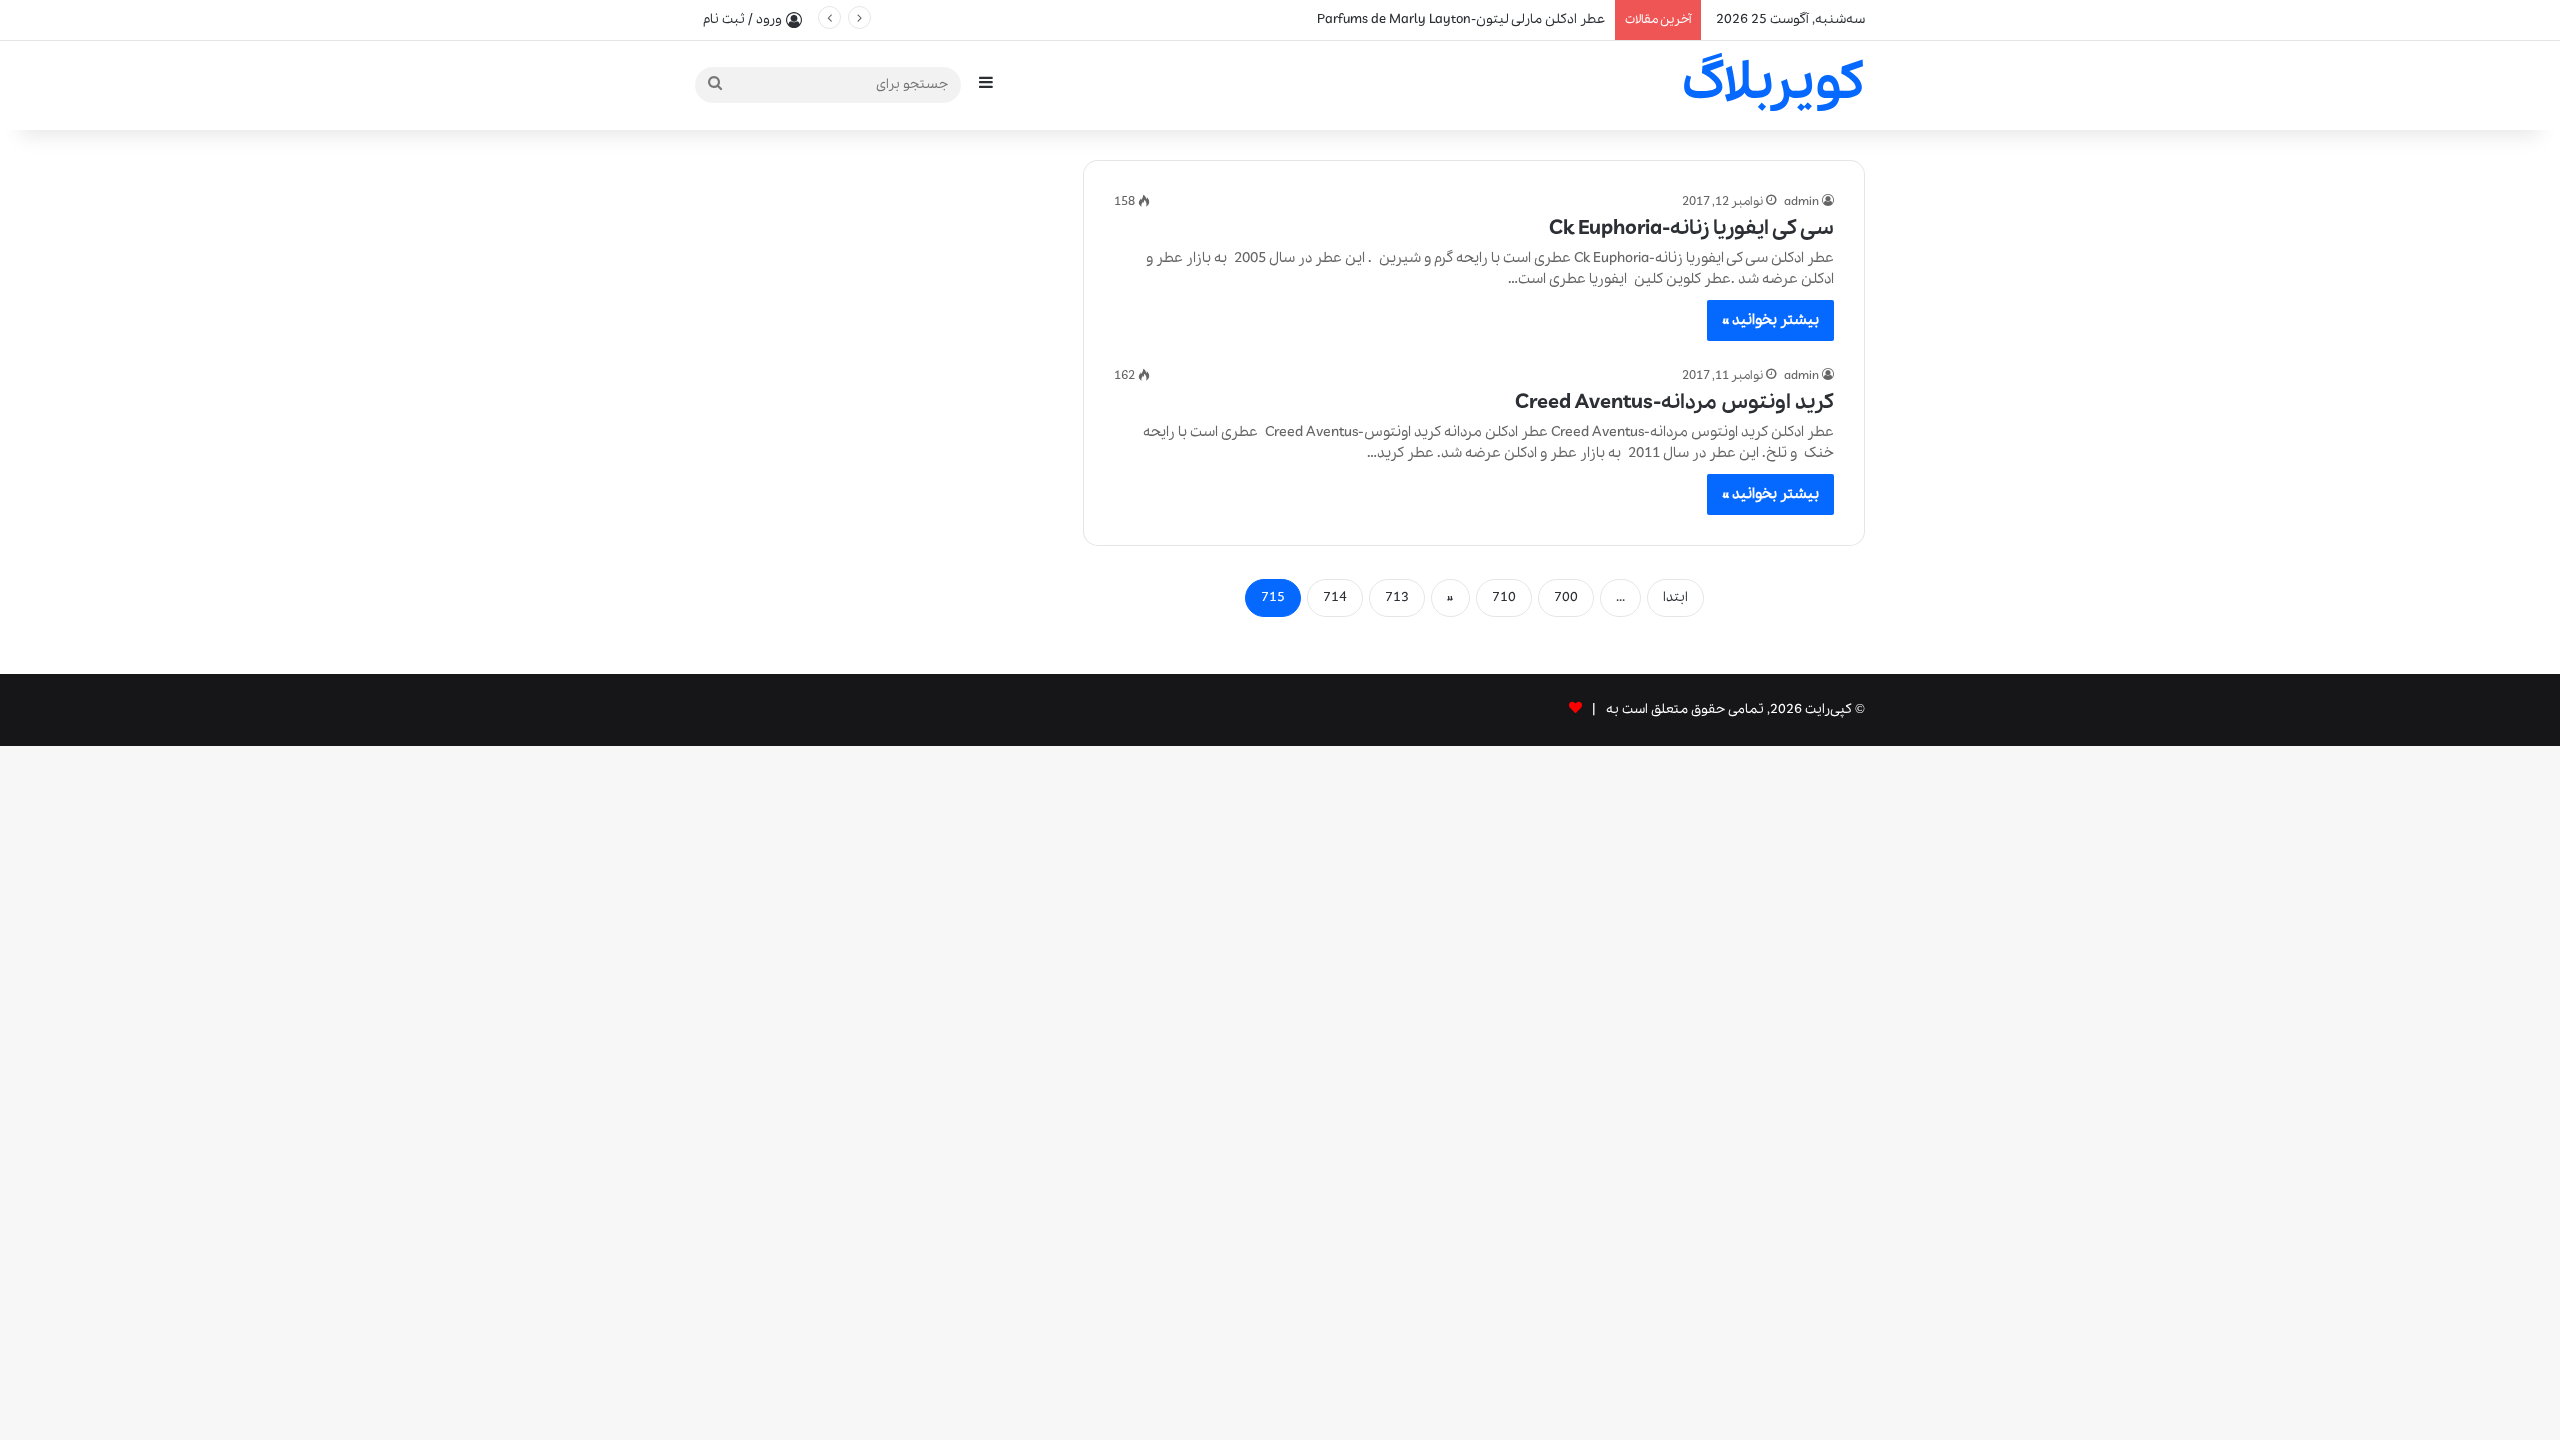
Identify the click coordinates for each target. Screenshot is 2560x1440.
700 (1566, 597)
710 (1504, 597)
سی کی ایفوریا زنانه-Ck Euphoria (1691, 228)
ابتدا (1675, 597)
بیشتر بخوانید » (1770, 320)
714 (1335, 597)
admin (1801, 201)
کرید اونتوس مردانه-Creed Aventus (1674, 402)
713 (1397, 597)
